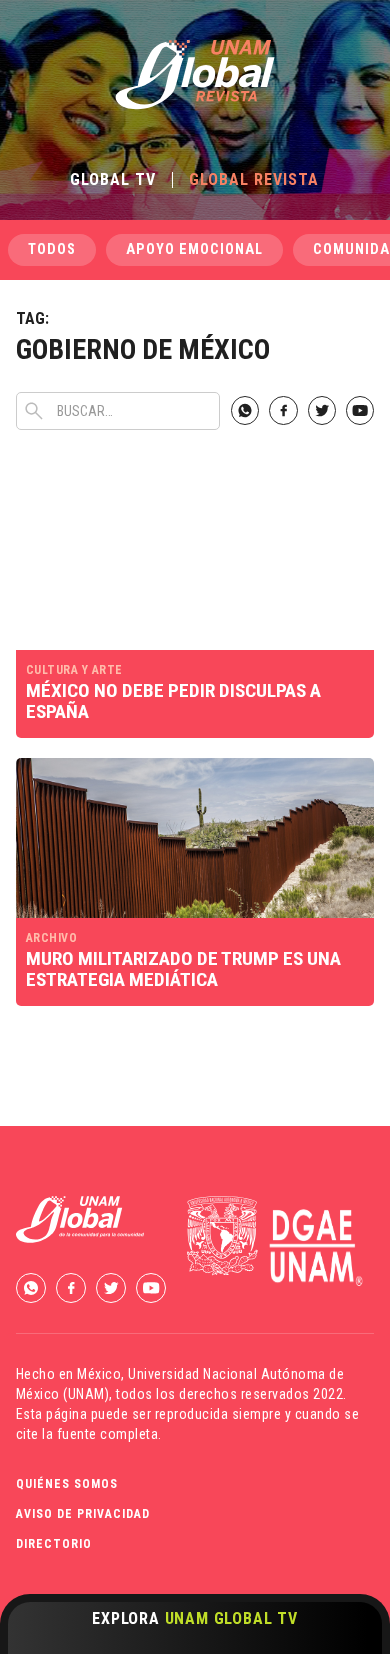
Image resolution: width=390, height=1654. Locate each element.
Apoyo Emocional (194, 249)
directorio (54, 1544)
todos (52, 249)
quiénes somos (67, 1484)
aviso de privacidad (83, 1514)
